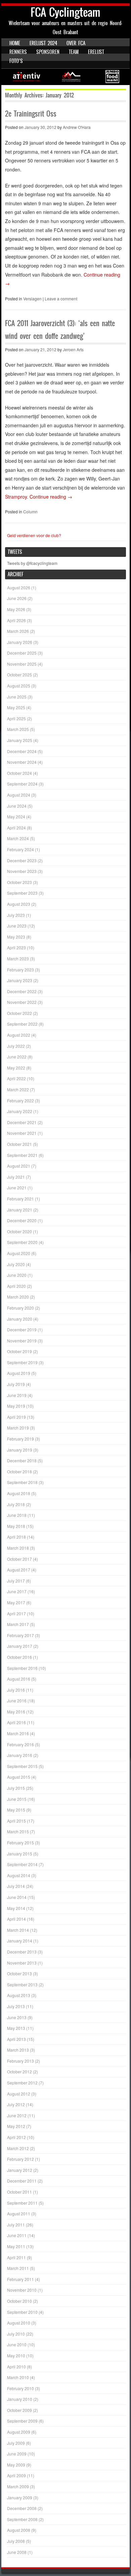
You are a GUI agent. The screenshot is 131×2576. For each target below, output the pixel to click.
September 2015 (22, 1766)
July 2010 (16, 2334)
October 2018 (19, 1471)
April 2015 (16, 1821)
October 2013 (19, 1973)
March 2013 (18, 2050)
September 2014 (22, 1864)
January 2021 (20, 1210)
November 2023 (22, 871)
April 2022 (16, 1078)
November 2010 (22, 2290)
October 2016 (19, 1657)
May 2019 (16, 1406)
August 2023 (19, 904)
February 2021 (20, 1199)
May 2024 (16, 817)
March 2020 (18, 1297)
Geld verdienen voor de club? (34, 535)
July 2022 (16, 1046)
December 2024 (22, 751)
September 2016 (22, 1668)
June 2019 (17, 1395)
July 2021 (16, 1177)
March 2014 (18, 1930)
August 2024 (19, 795)
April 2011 (16, 2257)
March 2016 (18, 1733)
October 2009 (19, 2410)
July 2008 (16, 2541)
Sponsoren (48, 52)
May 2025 (16, 707)
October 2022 (19, 1013)
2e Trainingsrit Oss (31, 114)
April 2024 (16, 828)
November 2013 (22, 1963)
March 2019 (18, 1428)
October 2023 (19, 882)
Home (15, 43)
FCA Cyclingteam (65, 12)
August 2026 (19, 587)
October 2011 (19, 2192)
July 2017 (16, 1581)
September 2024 (22, 784)
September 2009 (22, 2421)
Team (74, 52)
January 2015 (20, 1854)
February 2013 (20, 2061)
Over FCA (76, 43)
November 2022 (22, 1002)
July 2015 (16, 1788)
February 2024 (20, 849)
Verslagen (32, 299)
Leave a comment (61, 299)
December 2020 (22, 1220)
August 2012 (19, 2094)
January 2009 (20, 2497)
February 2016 (20, 1744)
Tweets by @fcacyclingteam (32, 563)
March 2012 (18, 2148)
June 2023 (17, 926)
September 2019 (22, 1362)
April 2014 (16, 1919)
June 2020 (17, 1275)
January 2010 (20, 2399)
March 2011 (18, 2268)
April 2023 (16, 947)
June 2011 (17, 2235)
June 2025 (17, 697)
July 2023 (16, 915)
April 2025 (16, 718)
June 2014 (17, 1897)
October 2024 (19, 773)
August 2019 (19, 1373)
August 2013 (19, 1995)
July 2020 (16, 1264)
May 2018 (16, 1526)
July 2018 (16, 1504)
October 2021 (19, 1144)
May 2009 (16, 2465)
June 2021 (17, 1188)
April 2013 (16, 2039)
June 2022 (17, 1057)
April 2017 (16, 1613)
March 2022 (18, 1089)
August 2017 (19, 1570)
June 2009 (17, 2454)
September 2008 (22, 2519)
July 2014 (16, 1886)
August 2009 (19, 2432)
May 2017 (16, 1602)
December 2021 (22, 1122)
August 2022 (19, 1035)
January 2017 (20, 1646)
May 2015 (16, 1810)
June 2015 (17, 1799)
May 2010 (16, 2356)
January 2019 (20, 1450)
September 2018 (22, 1482)
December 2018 (22, 1460)
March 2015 (18, 1831)
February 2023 (20, 970)
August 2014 (19, 1875)
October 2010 (19, 2301)
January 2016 (20, 1755)
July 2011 (16, 2225)
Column (30, 511)
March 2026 (18, 631)
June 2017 (17, 1591)
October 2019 (19, 1351)
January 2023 (20, 980)
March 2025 (18, 729)
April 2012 (16, 2137)
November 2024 (22, 762)
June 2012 (17, 2115)
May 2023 (16, 937)
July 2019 (16, 1384)
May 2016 (16, 1712)
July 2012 (16, 2104)
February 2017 (20, 1635)
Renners (18, 52)
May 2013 (16, 2028)
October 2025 (19, 675)
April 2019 (16, 1417)
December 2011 (22, 2181)
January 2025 (20, 740)
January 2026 (20, 642)
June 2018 (17, 1515)
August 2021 (19, 1166)
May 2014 (16, 1908)
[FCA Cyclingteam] (65, 77)
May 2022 (16, 1068)
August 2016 (19, 1679)
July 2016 (16, 1690)
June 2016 (17, 1701)
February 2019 (20, 1439)
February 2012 (20, 2159)
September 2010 (22, 2312)
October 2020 (19, 1231)
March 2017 (18, 1624)
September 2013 (22, 1984)
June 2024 (17, 806)
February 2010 (20, 2388)
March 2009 (18, 2486)
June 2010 (17, 2344)
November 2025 (22, 664)
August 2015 (19, 1777)
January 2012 (20, 2170)
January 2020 (20, 1319)
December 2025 (22, 653)
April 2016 (16, 1722)
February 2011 (20, 2279)
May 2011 (16, 2246)
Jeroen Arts (73, 349)
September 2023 (22, 893)
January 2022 (20, 1111)
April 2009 (16, 2475)
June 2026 (17, 598)
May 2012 (16, 2126)
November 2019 (22, 1341)
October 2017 (19, 1559)
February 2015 (20, 1843)
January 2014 (20, 1941)
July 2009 (16, 2443)
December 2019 (22, 1330)
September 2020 (22, 1242)
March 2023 (18, 959)
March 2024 (18, 838)
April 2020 (16, 1286)
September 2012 (22, 2083)
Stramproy (16, 497)
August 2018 (19, 1493)
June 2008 (17, 2552)
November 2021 (22, 1133)
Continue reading (51, 497)
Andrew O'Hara (77, 127)
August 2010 (19, 2323)
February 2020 (20, 1308)
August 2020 (19, 1253)
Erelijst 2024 (43, 43)
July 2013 (16, 2006)
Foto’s (16, 61)
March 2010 (18, 2377)
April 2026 (16, 620)
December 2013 (22, 1952)
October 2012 (19, 2072)
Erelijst (96, 52)
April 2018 (16, 1537)
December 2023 (22, 860)
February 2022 (20, 1100)
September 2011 (22, 2203)
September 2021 (22, 1155)
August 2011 (19, 2214)
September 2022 (22, 1024)
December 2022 (22, 991)
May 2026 (16, 609)
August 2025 (19, 686)
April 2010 (16, 2367)
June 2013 (17, 2017)
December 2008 (22, 2508)
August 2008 (19, 2530)
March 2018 (18, 1548)
